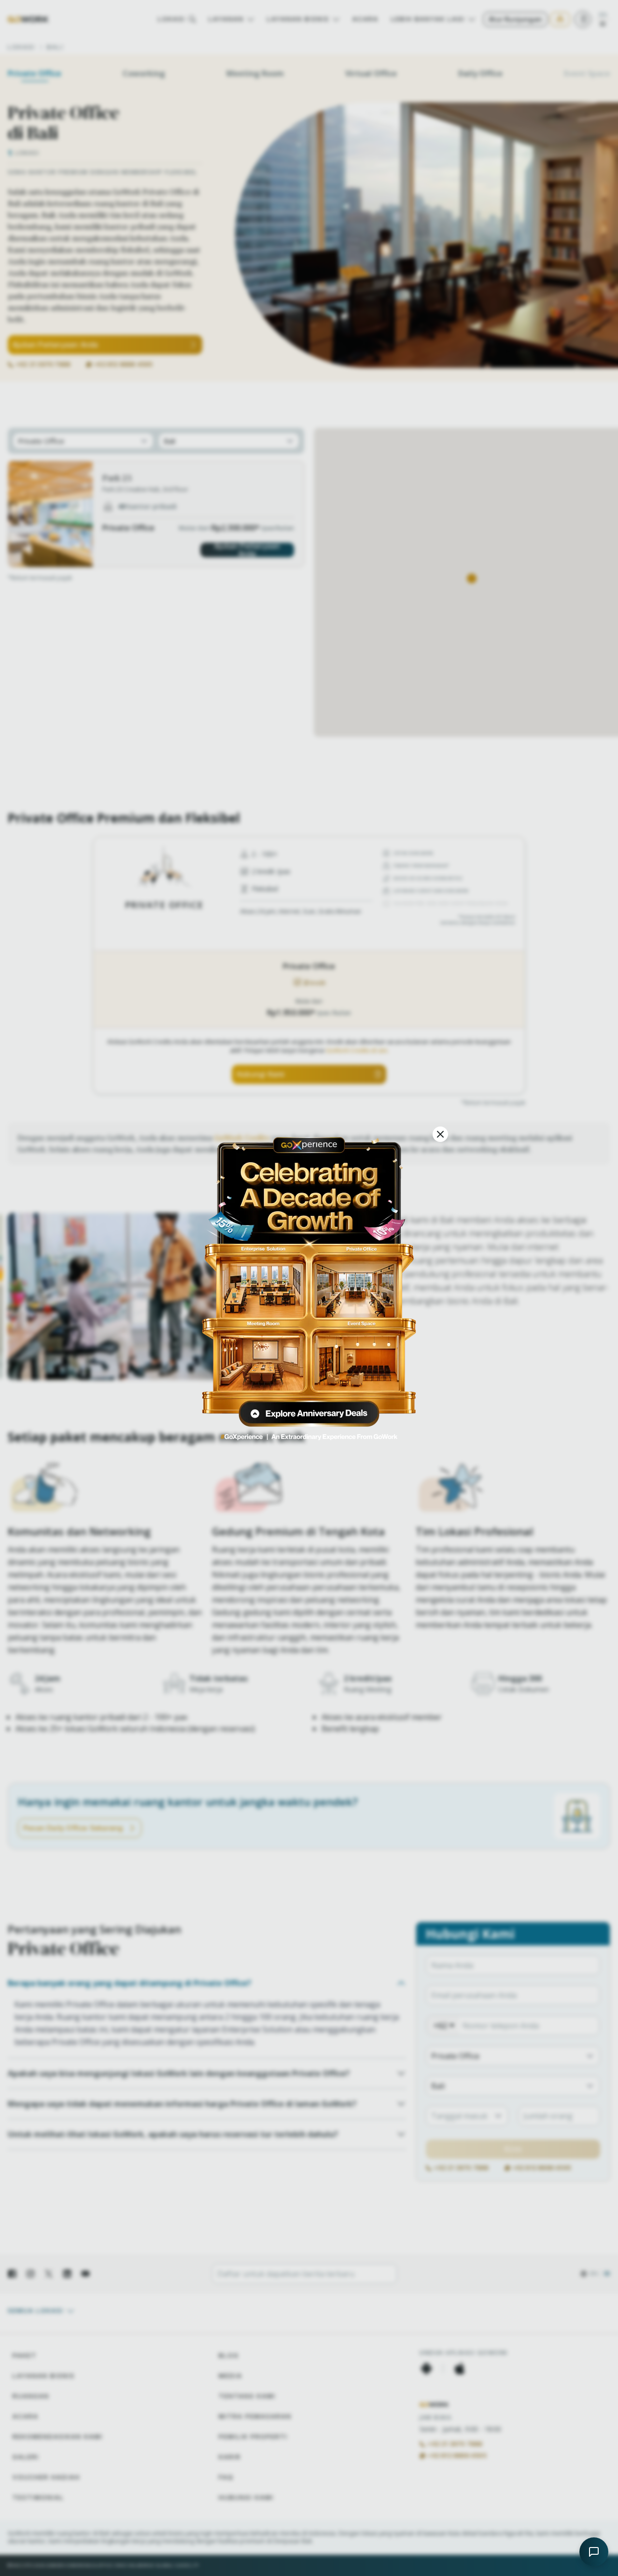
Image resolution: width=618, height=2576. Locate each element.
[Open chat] (594, 2552)
